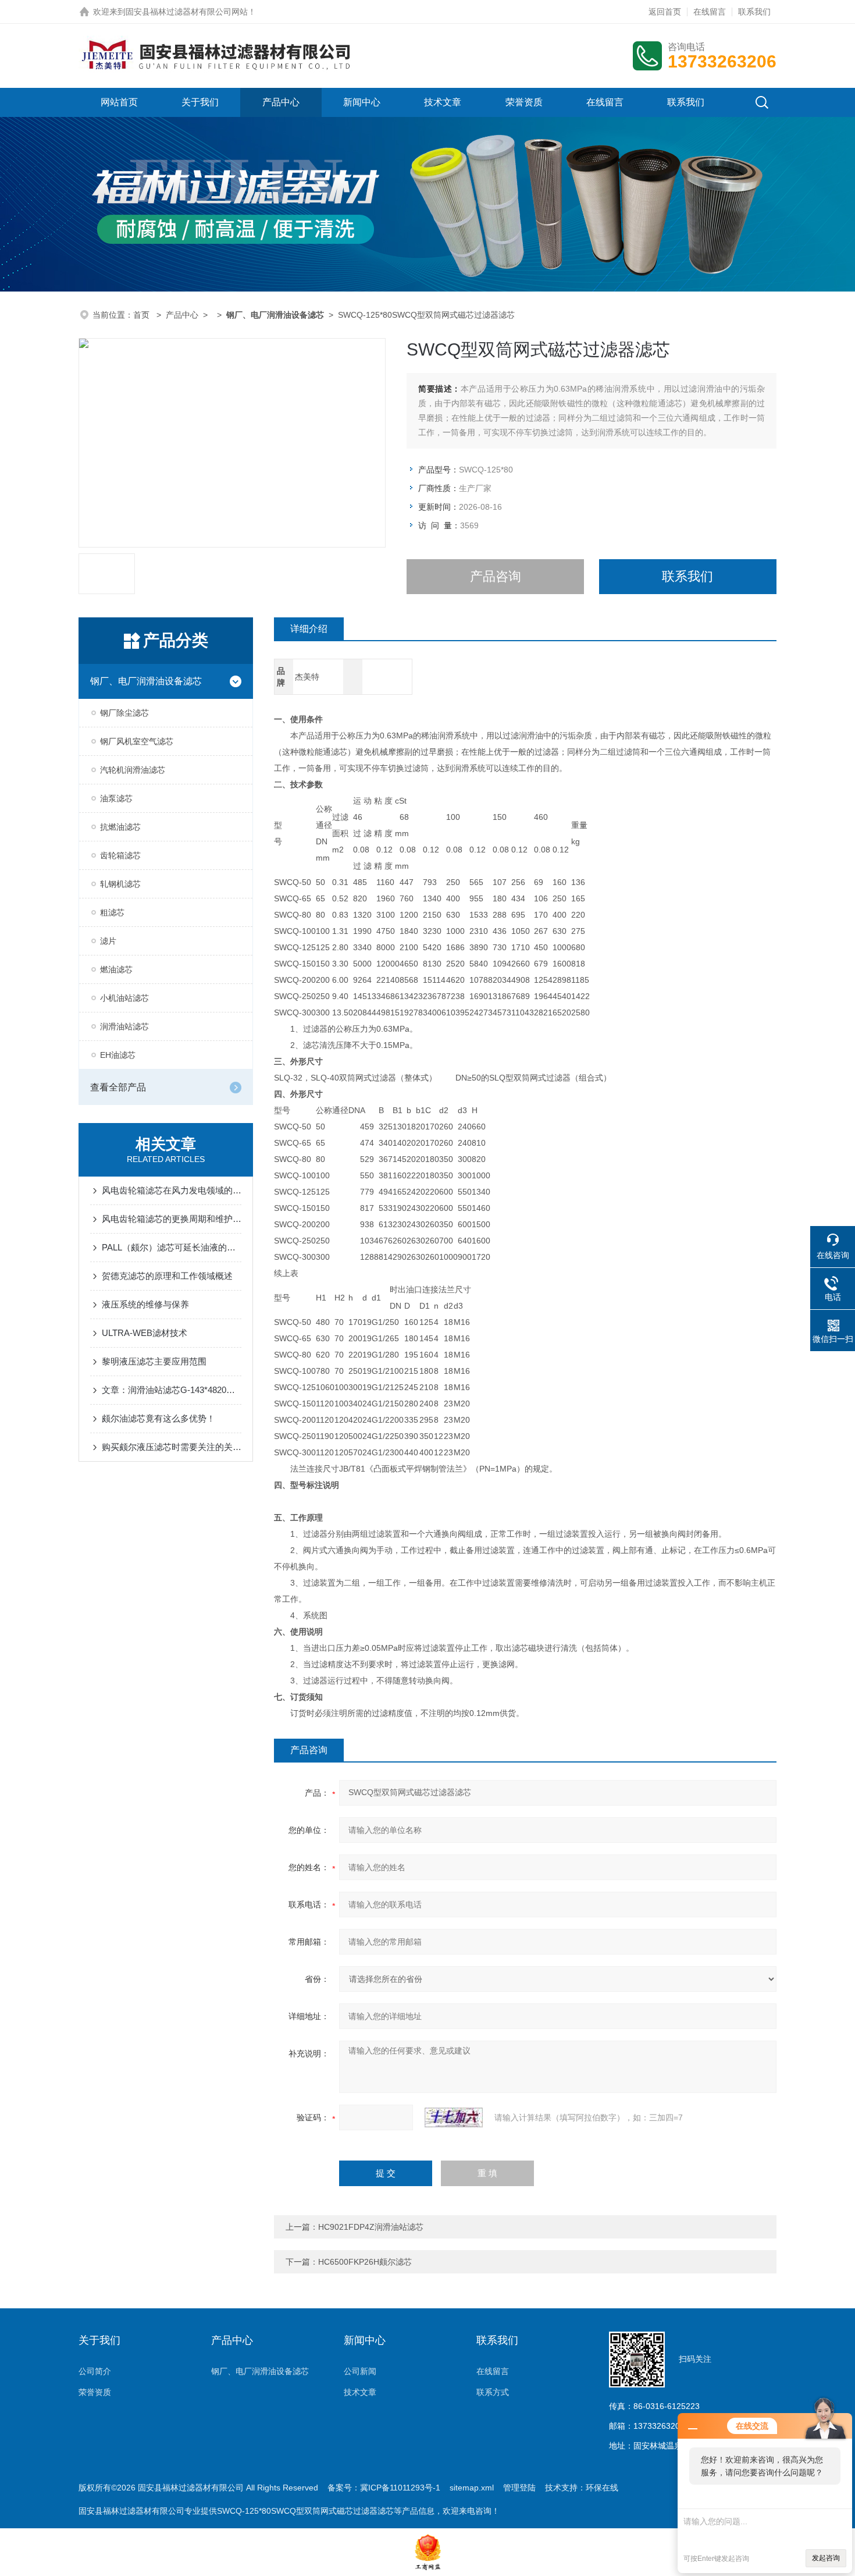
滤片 (108, 941)
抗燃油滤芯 (120, 827)
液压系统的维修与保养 (145, 1304)
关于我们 (200, 102)
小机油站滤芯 (124, 998)
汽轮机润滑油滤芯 (133, 770)
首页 (142, 315)
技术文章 (443, 102)
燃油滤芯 (116, 969)
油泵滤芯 (116, 798)
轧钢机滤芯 (120, 884)
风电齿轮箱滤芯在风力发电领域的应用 (172, 1190)
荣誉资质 (524, 102)
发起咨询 (826, 2558)
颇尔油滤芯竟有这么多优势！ (158, 1418)
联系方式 (493, 2392)
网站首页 (119, 102)
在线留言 (710, 12)
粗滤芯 (112, 912)
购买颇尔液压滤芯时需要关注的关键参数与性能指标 (172, 1447)
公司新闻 (360, 2371)
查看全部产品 (118, 1087)
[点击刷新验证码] (454, 2117)
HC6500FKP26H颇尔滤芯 (365, 2262)
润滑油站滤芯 (124, 1026)
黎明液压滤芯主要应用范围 (154, 1361)
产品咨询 (496, 576)
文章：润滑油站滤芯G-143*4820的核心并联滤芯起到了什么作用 (172, 1390)
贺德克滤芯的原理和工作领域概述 (167, 1276)
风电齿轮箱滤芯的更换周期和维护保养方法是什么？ (172, 1219)
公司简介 (95, 2371)
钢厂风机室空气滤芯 (137, 741)
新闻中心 (362, 102)
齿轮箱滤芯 (120, 855)
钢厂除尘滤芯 (124, 713)
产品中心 (281, 102)
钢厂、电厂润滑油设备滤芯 (146, 681)
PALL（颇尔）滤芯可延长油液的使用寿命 (172, 1247)
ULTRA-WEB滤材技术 (145, 1333)
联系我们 (754, 12)
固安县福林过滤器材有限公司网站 (187, 12)
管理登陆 (519, 2488)
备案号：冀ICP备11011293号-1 (384, 2488)
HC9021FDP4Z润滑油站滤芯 (371, 2227)
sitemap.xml (472, 2488)
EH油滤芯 (118, 1055)
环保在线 (602, 2488)
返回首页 (665, 12)
